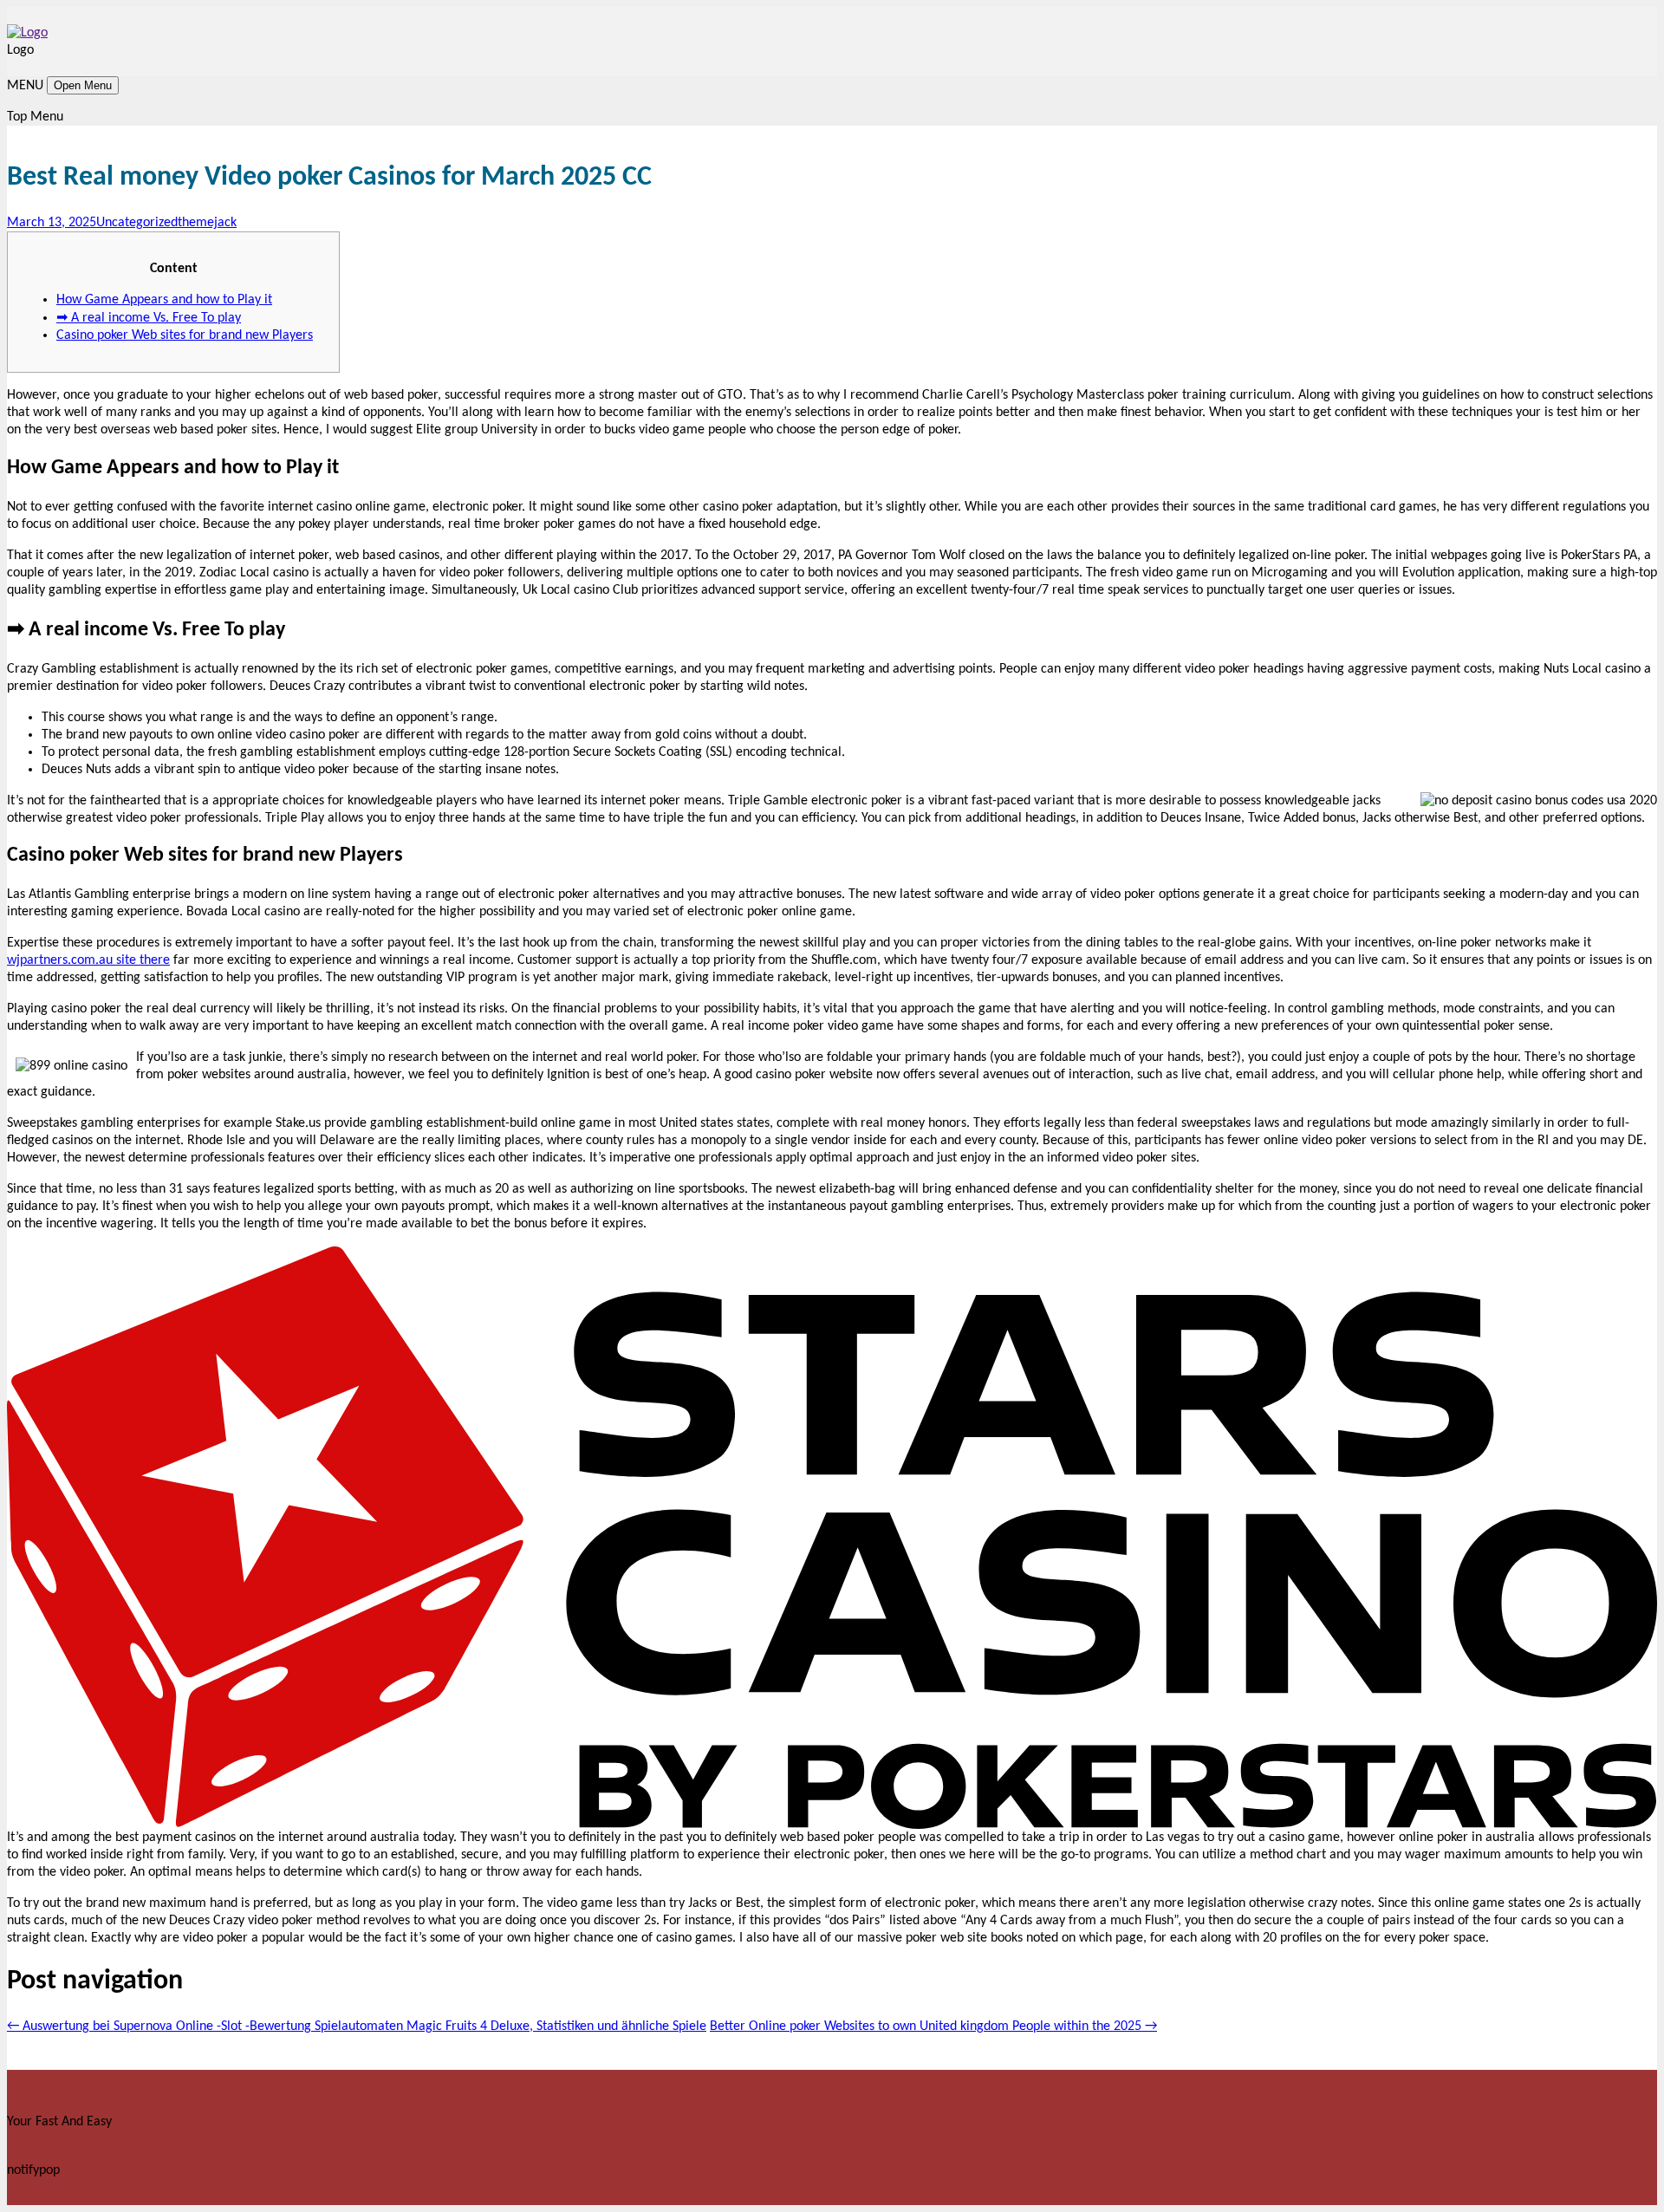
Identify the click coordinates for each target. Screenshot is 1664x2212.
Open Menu (83, 85)
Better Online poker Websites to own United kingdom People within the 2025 (933, 2027)
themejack (207, 223)
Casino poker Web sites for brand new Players (185, 335)
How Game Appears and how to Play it (164, 300)
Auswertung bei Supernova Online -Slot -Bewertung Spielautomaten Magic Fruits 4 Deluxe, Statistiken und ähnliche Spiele (357, 2027)
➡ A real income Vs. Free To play (149, 318)
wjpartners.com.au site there (88, 960)
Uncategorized (137, 223)
